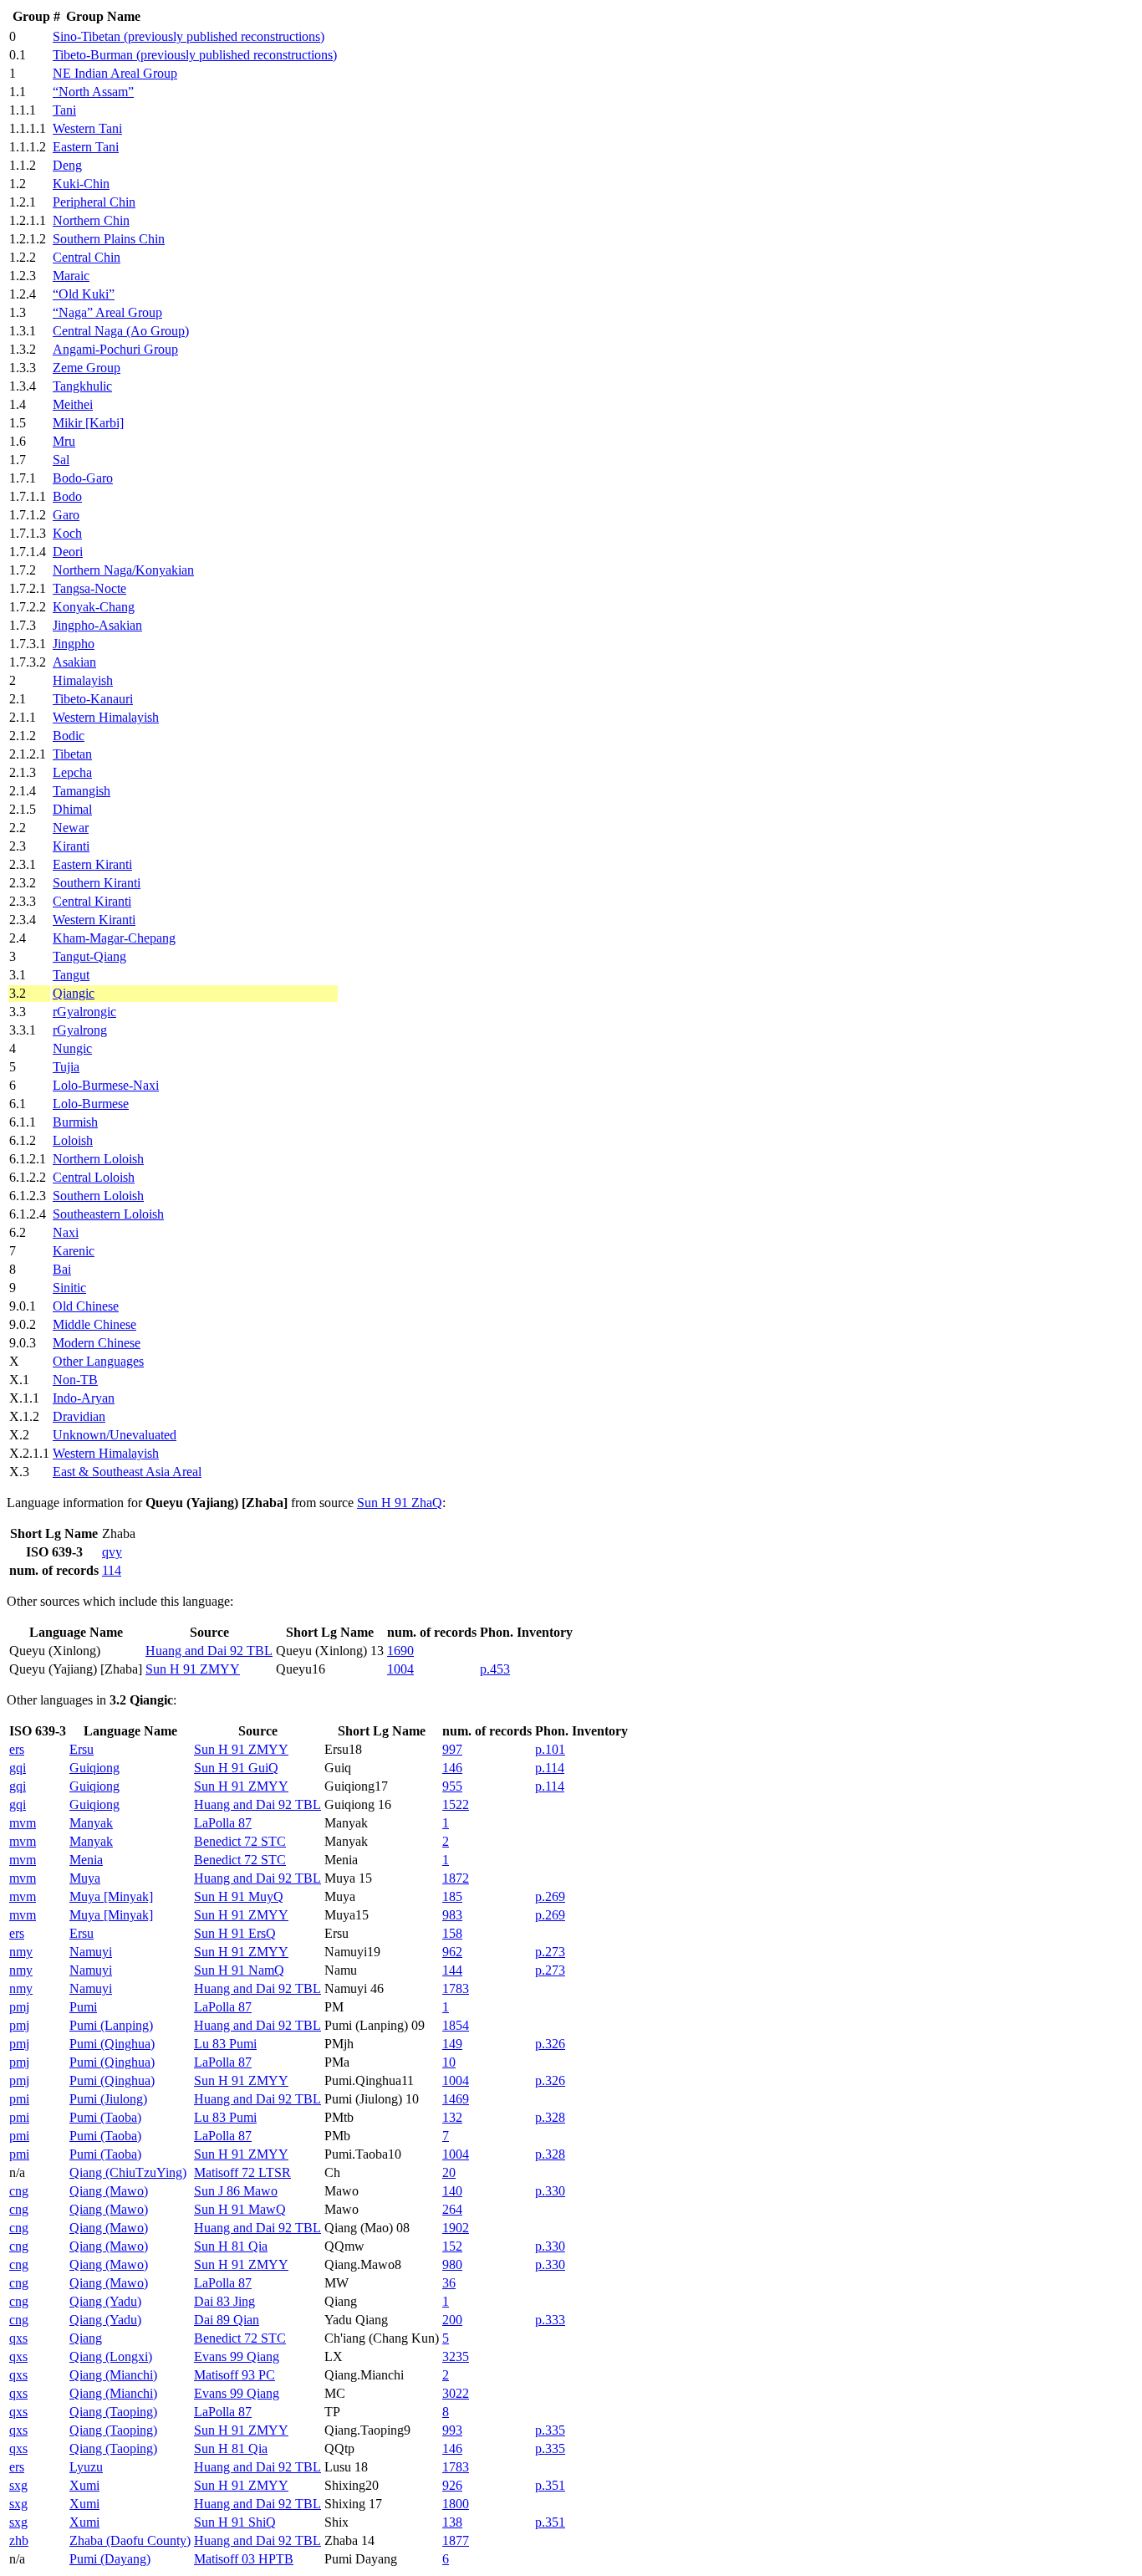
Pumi (83, 2007)
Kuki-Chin (81, 184)
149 (452, 2044)
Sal (61, 460)
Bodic (69, 736)
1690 (400, 1651)
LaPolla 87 (223, 1823)
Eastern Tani (86, 147)
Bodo (67, 496)
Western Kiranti (94, 920)
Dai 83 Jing (224, 2301)
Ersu (82, 1749)
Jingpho (74, 644)
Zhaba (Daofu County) (130, 2540)
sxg (18, 2485)
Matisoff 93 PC (235, 2375)
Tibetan (72, 754)
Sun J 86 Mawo (236, 2191)
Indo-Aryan (84, 1398)
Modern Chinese (97, 1343)
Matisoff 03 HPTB (244, 2559)
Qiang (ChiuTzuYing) (128, 2172)
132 (452, 2117)
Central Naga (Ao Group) (121, 331)
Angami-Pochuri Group (115, 349)
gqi (18, 1768)
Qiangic (74, 993)
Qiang (86, 2338)
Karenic (74, 1251)
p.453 (495, 1669)
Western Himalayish (106, 717)
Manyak (91, 1823)
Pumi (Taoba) (105, 2117)
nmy (21, 1952)
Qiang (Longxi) (111, 2356)
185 (452, 1896)
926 (452, 2485)
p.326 (550, 2044)
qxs (18, 2338)
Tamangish (82, 791)
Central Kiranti (92, 901)
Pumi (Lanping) (111, 2025)
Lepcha (72, 772)
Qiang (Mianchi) (113, 2375)
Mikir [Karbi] (88, 423)
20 (449, 2172)
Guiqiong (94, 1768)
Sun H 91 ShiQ (235, 2522)
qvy (112, 1552)
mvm (23, 1823)
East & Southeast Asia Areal (127, 1472)
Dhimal (72, 809)
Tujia (66, 1067)
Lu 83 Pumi (225, 2044)
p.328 (550, 2117)
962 (452, 1952)
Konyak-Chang (94, 607)
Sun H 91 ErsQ (235, 1933)
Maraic (71, 276)
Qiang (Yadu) (105, 2301)
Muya (85, 1878)
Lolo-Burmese (91, 1104)
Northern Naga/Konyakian (123, 570)
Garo (66, 515)
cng (19, 2191)
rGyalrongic (84, 1012)
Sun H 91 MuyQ (239, 1896)
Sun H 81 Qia (231, 2246)
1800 (456, 2504)
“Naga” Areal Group (107, 312)
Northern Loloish (98, 1159)
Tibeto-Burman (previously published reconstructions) (195, 55)
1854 (456, 2025)
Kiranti (71, 846)
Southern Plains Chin (109, 239)
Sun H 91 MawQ (240, 2209)
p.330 (550, 2191)
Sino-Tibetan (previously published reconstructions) (189, 36)
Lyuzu (86, 2467)
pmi (19, 2099)
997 (452, 1749)
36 (449, 2283)
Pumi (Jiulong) (108, 2099)
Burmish (75, 1122)
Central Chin (87, 257)
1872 (456, 1878)
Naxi (66, 1232)
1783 (456, 1988)
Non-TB (75, 1380)
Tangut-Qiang (89, 956)
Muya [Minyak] (111, 1896)
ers (17, 1749)
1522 (456, 1804)
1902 (456, 2228)
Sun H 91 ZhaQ (400, 1503)
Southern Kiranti (97, 883)
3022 (456, 2393)
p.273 (550, 1952)
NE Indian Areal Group (115, 73)
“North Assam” (93, 92)
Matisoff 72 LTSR (242, 2172)
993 (452, 2430)
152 (452, 2246)
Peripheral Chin (94, 202)
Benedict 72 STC (240, 1841)
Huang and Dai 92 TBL (209, 1651)
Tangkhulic (82, 386)
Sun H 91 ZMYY (193, 1669)
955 (452, 1786)
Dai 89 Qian (227, 2320)
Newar (71, 828)
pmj (19, 2007)
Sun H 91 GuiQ (236, 1768)
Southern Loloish (98, 1196)
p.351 (550, 2485)
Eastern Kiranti (92, 864)
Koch (67, 533)
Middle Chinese (94, 1324)
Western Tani (87, 128)
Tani (64, 110)
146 (452, 1768)
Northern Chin (91, 220)
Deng (67, 165)
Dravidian (79, 1416)
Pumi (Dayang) (110, 2559)
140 (452, 2191)
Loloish (73, 1140)
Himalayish (83, 680)
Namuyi (91, 1952)
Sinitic (69, 1288)
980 (452, 2264)
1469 (456, 2099)
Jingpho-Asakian (97, 625)
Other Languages (98, 1361)
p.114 (550, 1768)
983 (452, 1915)
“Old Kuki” (84, 294)
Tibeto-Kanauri (93, 699)
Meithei (73, 404)
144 (452, 1970)
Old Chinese (86, 1306)
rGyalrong (80, 1030)
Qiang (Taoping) (113, 2412)
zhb (19, 2540)
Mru (64, 441)
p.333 (550, 2320)
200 (452, 2320)
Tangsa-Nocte (89, 588)
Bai (62, 1269)
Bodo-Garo (83, 478)
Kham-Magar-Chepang (114, 938)
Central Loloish (94, 1177)
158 (452, 1933)
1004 (400, 1669)
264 (452, 2209)
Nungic (72, 1048)
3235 (456, 2356)
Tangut (71, 975)
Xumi (84, 2485)
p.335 (550, 2430)
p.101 (550, 1749)
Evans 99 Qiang (237, 2356)
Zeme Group (87, 368)
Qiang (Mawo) (109, 2191)
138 (452, 2522)
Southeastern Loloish (108, 1214)
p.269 (550, 1896)
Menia (86, 1860)
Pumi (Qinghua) (112, 2044)
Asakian (74, 662)
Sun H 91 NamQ (239, 1970)
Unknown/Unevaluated (115, 1435)
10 (449, 2062)
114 (112, 1570)
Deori (68, 552)
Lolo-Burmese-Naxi (106, 1085)
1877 (456, 2540)
